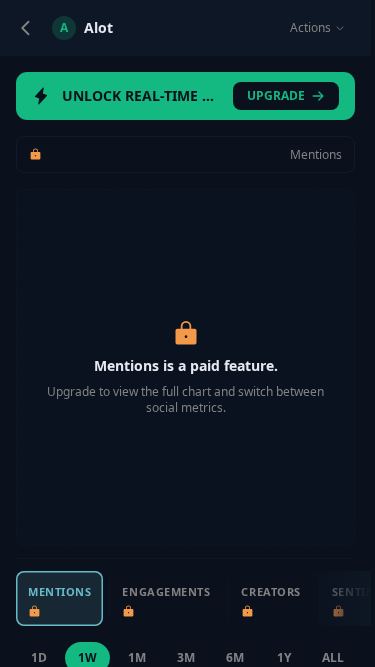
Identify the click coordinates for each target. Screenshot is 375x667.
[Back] (26, 28)
